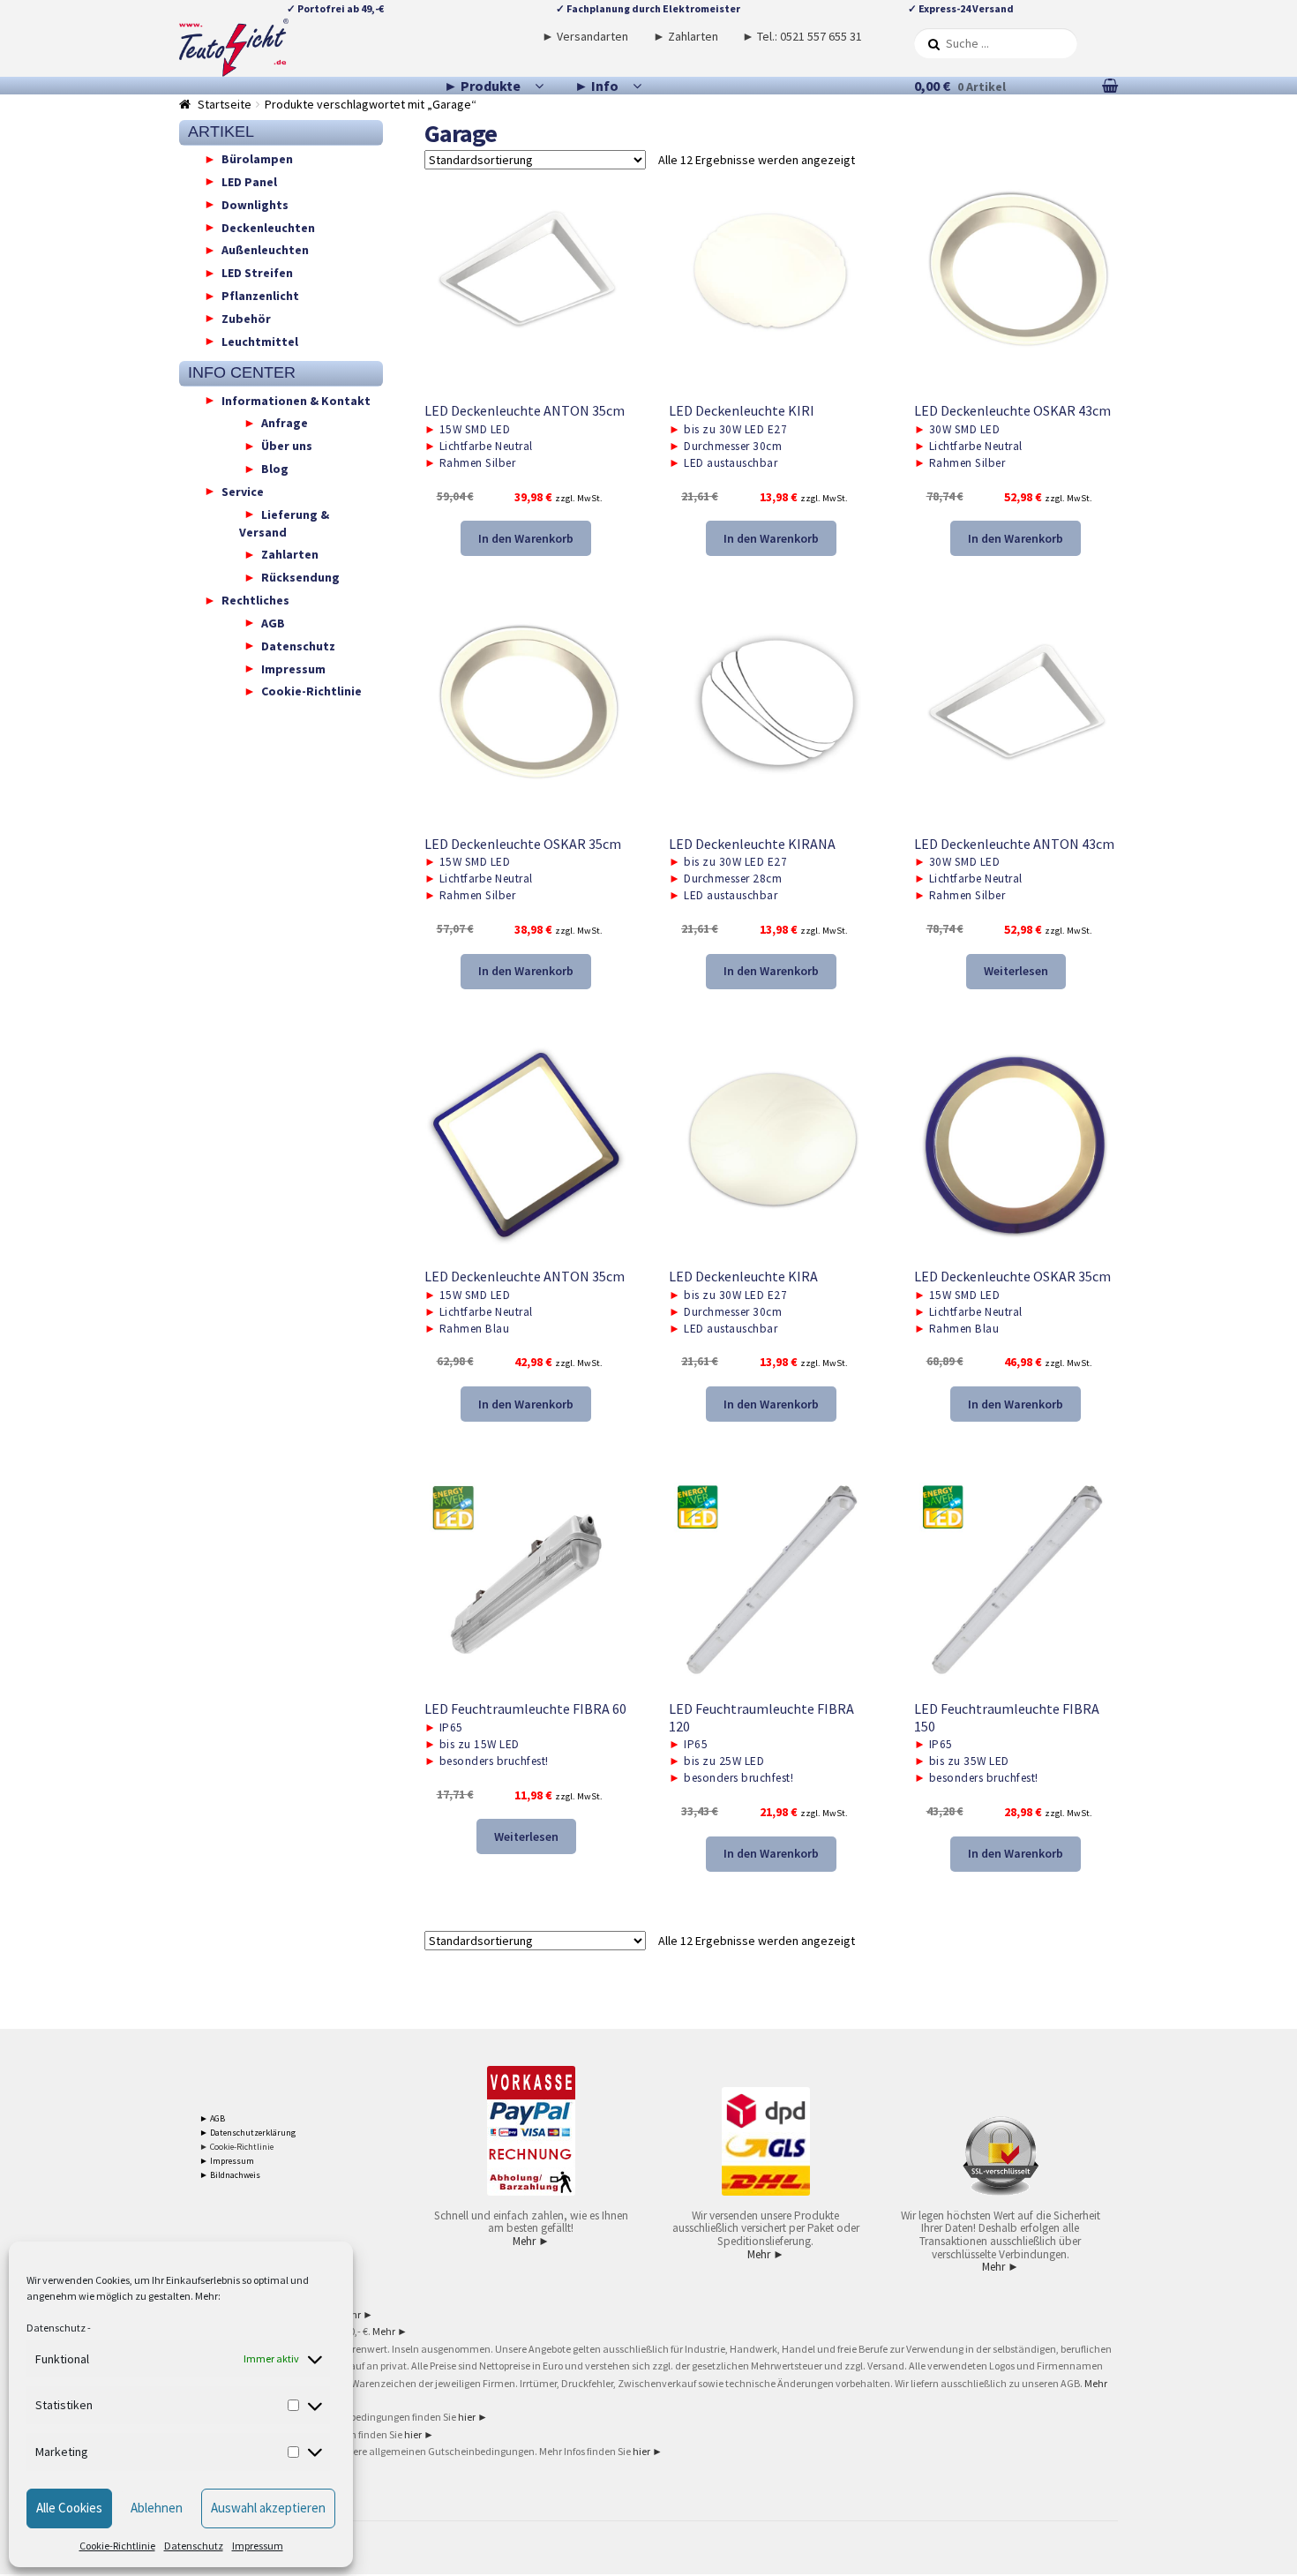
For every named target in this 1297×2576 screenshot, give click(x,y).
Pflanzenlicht (260, 296)
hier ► (473, 2417)
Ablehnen (157, 2508)
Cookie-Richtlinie (117, 2546)
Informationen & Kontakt (296, 400)
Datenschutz (56, 2328)
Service (243, 491)
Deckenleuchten (268, 227)
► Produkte (482, 86)
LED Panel (249, 181)
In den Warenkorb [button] (526, 538)
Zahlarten (290, 554)
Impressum (258, 2546)
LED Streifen (257, 273)
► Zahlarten (686, 36)
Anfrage (285, 423)
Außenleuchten (265, 250)
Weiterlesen (1016, 971)
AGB (273, 622)
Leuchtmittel (260, 341)
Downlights (255, 204)
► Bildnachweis (230, 2175)
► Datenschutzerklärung (247, 2133)
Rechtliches (255, 600)
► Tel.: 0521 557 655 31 (802, 36)
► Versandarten (585, 36)
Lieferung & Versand (284, 522)
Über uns (287, 446)
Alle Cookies (69, 2508)
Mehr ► (531, 2241)
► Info (596, 86)
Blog (275, 469)
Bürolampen (257, 159)
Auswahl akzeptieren (268, 2508)
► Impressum (227, 2161)
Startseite (225, 104)
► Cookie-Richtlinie (236, 2147)
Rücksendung (300, 577)
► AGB (212, 2118)
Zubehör (246, 318)
